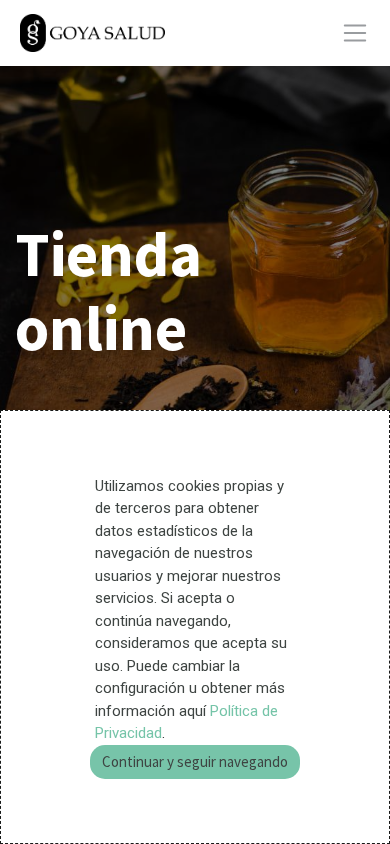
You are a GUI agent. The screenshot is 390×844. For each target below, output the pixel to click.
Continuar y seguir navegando (195, 761)
